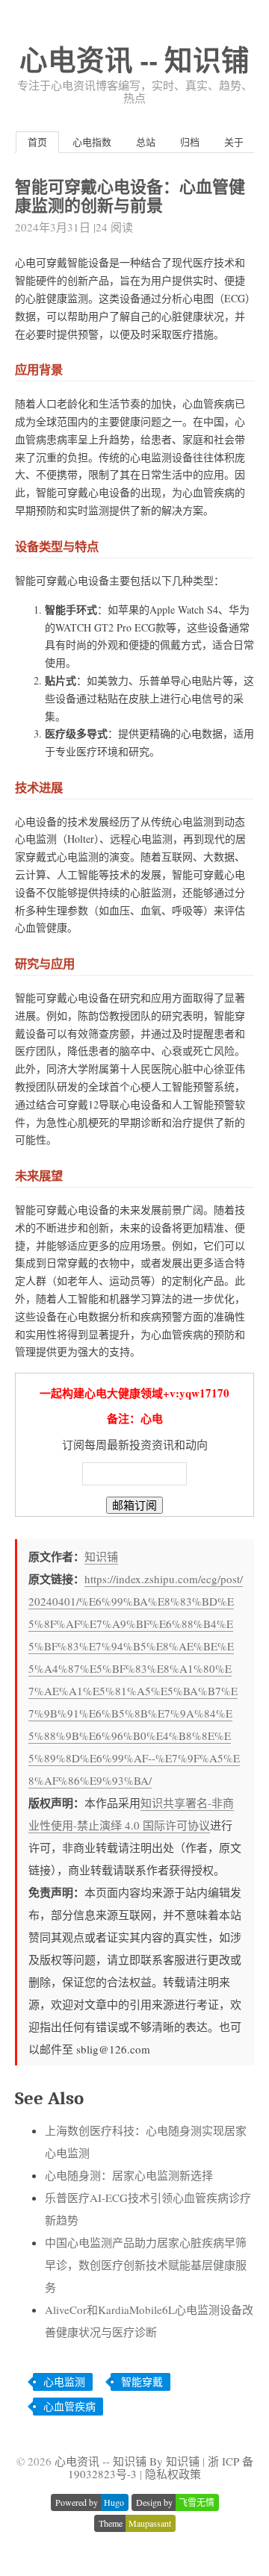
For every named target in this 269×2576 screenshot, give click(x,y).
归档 (190, 142)
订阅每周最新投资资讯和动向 (135, 1444)
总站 (146, 142)
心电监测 (64, 2382)
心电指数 (92, 142)
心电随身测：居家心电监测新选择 (129, 2175)
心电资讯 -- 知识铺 (134, 59)
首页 (37, 142)
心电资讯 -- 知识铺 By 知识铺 (127, 2461)
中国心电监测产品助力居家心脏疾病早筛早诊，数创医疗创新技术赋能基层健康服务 (146, 2265)
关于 (234, 142)
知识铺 (101, 1556)
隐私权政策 (173, 2474)
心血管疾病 (69, 2406)
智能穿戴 (142, 2382)
